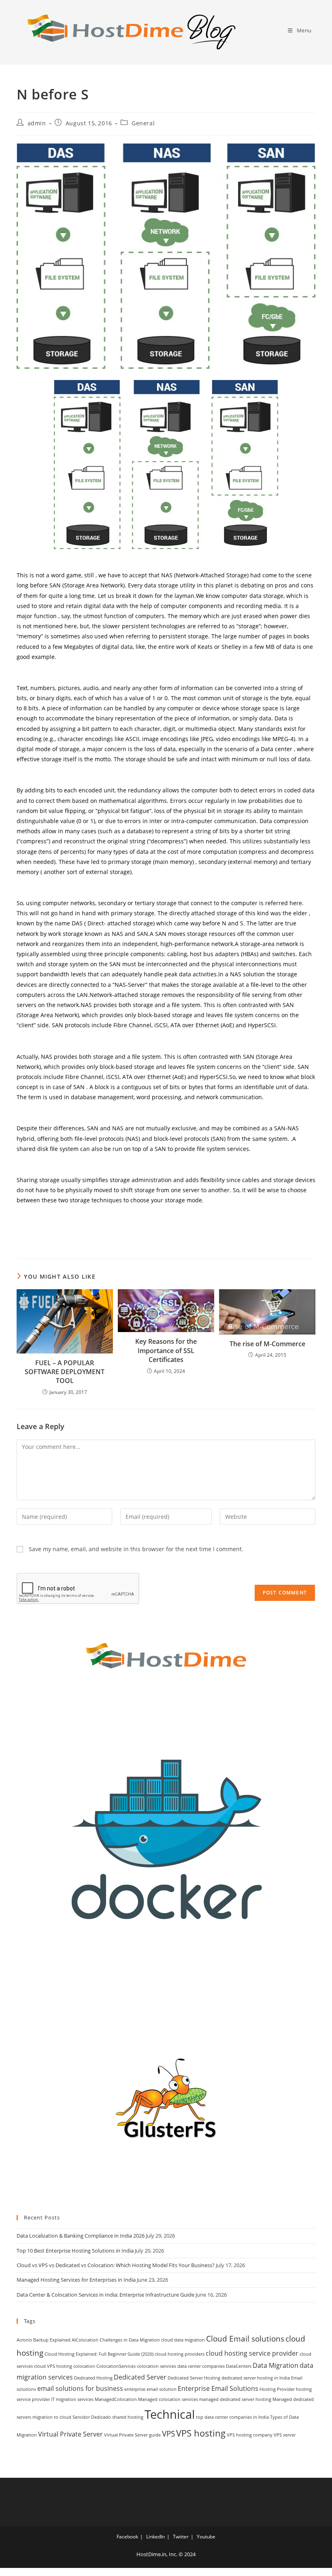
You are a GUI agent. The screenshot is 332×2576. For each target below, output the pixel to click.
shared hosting (128, 2417)
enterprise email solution (150, 2389)
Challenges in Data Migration (130, 2340)
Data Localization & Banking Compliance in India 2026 (81, 2236)
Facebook (127, 2537)
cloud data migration (183, 2340)
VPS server (285, 2435)
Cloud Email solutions (245, 2338)
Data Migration (276, 2365)
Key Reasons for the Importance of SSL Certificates (166, 1350)
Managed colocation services (168, 2399)
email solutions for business (80, 2388)
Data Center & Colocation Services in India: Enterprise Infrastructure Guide (105, 2295)
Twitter (181, 2537)
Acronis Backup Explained (44, 2340)
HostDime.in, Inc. (157, 2554)
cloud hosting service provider (252, 2353)
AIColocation (85, 2340)
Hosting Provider (277, 2389)
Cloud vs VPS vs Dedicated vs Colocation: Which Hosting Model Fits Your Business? (116, 2265)
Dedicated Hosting (93, 2378)
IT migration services (72, 2399)
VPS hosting (201, 2433)
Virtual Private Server (70, 2434)
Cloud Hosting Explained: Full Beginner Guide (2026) (99, 2354)
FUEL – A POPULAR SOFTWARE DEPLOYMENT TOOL (65, 1372)
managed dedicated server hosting (235, 2399)
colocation (84, 2366)
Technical (170, 2414)
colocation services (156, 2366)
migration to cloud (52, 2417)
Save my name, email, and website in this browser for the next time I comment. (136, 1549)
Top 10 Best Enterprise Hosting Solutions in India (75, 2251)
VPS (168, 2433)
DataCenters (239, 2366)
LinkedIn (155, 2537)
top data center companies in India (232, 2417)
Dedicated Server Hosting (194, 2378)
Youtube (206, 2537)
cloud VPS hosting (53, 2366)
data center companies (201, 2366)
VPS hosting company (250, 2435)
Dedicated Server (140, 2377)
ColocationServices (116, 2366)
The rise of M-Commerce (267, 1344)
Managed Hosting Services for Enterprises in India (76, 2280)
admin (37, 123)
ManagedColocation (116, 2399)
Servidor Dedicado (92, 2417)
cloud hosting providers (180, 2354)
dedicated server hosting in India (256, 2378)
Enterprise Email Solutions (218, 2388)
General (143, 123)
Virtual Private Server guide (132, 2435)
